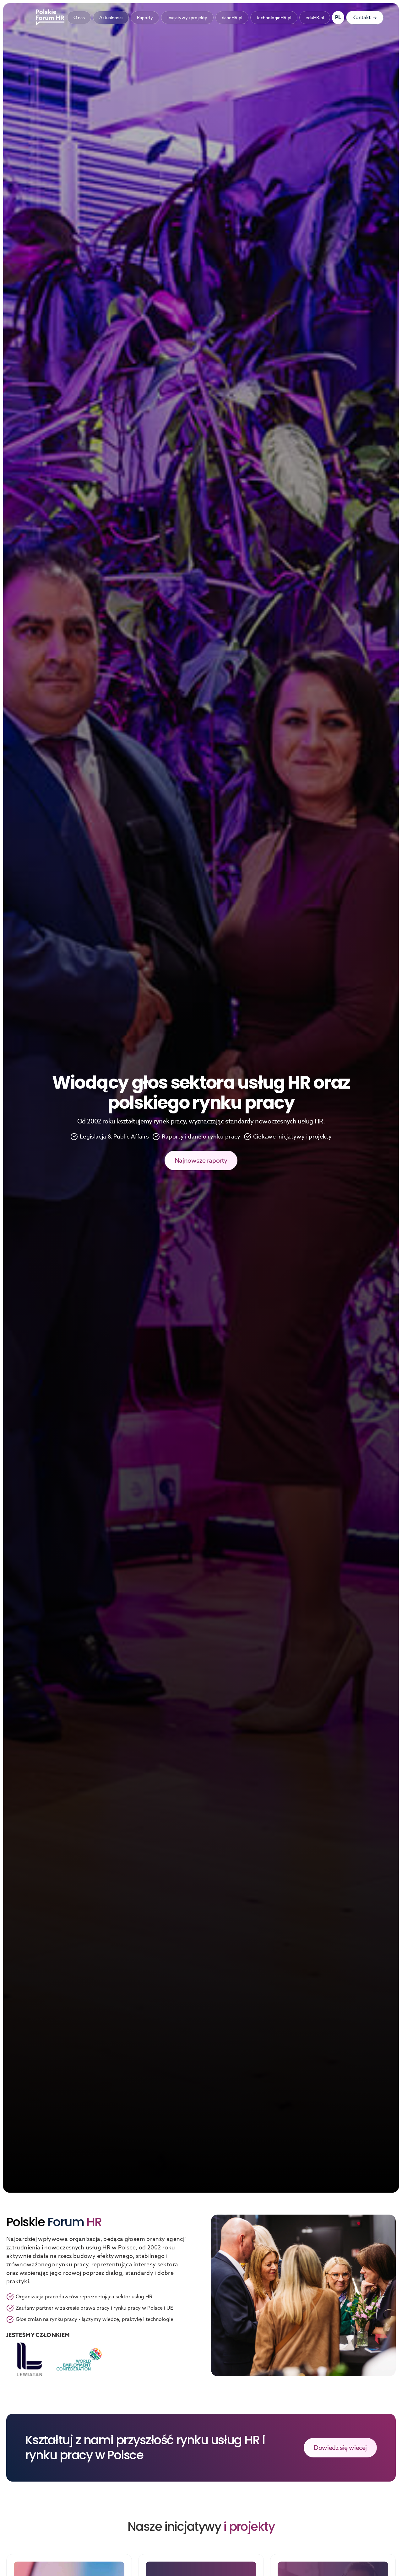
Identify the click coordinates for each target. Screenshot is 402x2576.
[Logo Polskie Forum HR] (51, 18)
